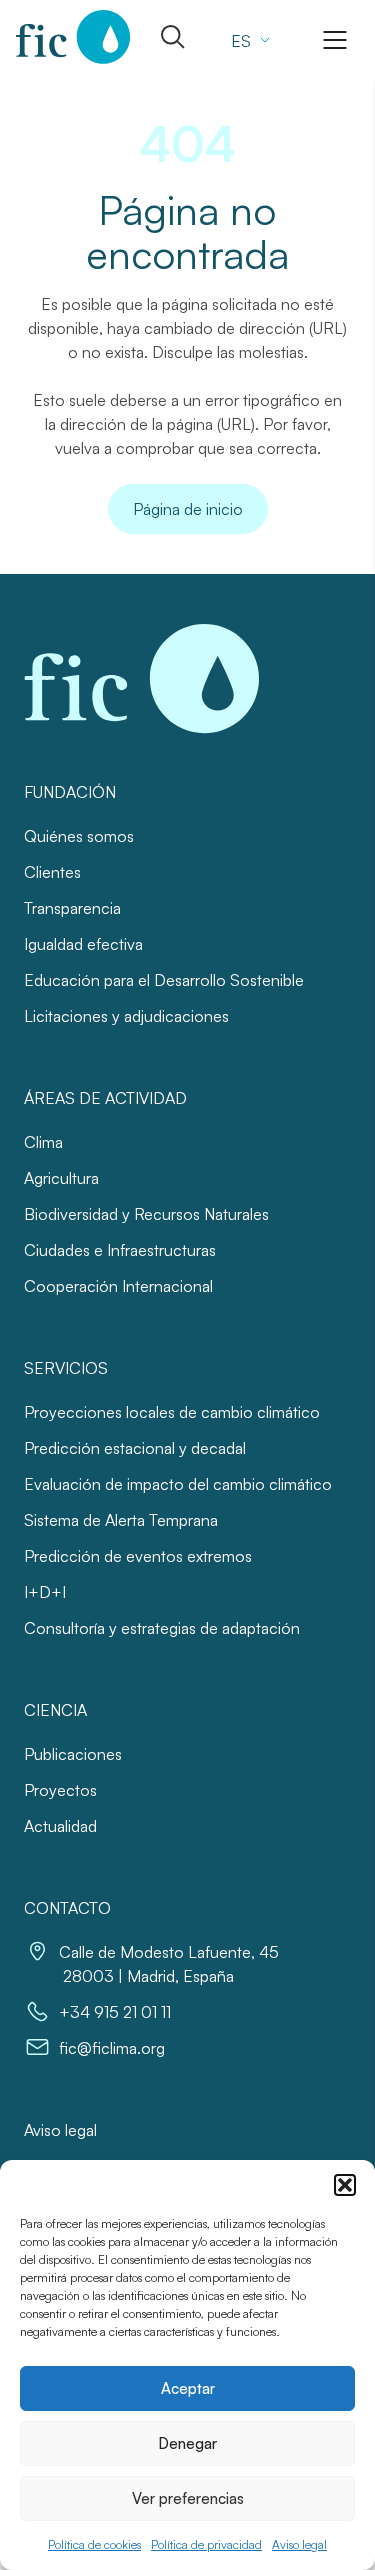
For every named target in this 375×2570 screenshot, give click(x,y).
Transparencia (72, 908)
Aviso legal (299, 2544)
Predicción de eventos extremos (138, 1556)
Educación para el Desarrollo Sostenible (164, 980)
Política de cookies (94, 2544)
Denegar (187, 2443)
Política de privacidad (206, 2544)
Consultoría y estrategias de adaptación (162, 1628)
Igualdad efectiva (83, 944)
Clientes (52, 872)
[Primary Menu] (335, 40)
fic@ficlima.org (112, 2048)
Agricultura (61, 1178)
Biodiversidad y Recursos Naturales (146, 1214)
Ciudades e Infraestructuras (120, 1250)
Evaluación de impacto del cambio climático (178, 1484)
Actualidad (60, 1826)
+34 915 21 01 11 (115, 2012)
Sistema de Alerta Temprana (121, 1520)
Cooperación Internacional (118, 1286)
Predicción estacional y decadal (135, 1448)
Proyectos (60, 1790)
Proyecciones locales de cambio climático (172, 1412)
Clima (43, 1142)
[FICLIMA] (73, 37)
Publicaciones (73, 1754)
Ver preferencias (188, 2498)
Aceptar (188, 2388)
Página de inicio (188, 509)
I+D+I (45, 1592)
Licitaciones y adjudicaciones (126, 1016)
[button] (345, 2185)
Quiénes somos (79, 836)
